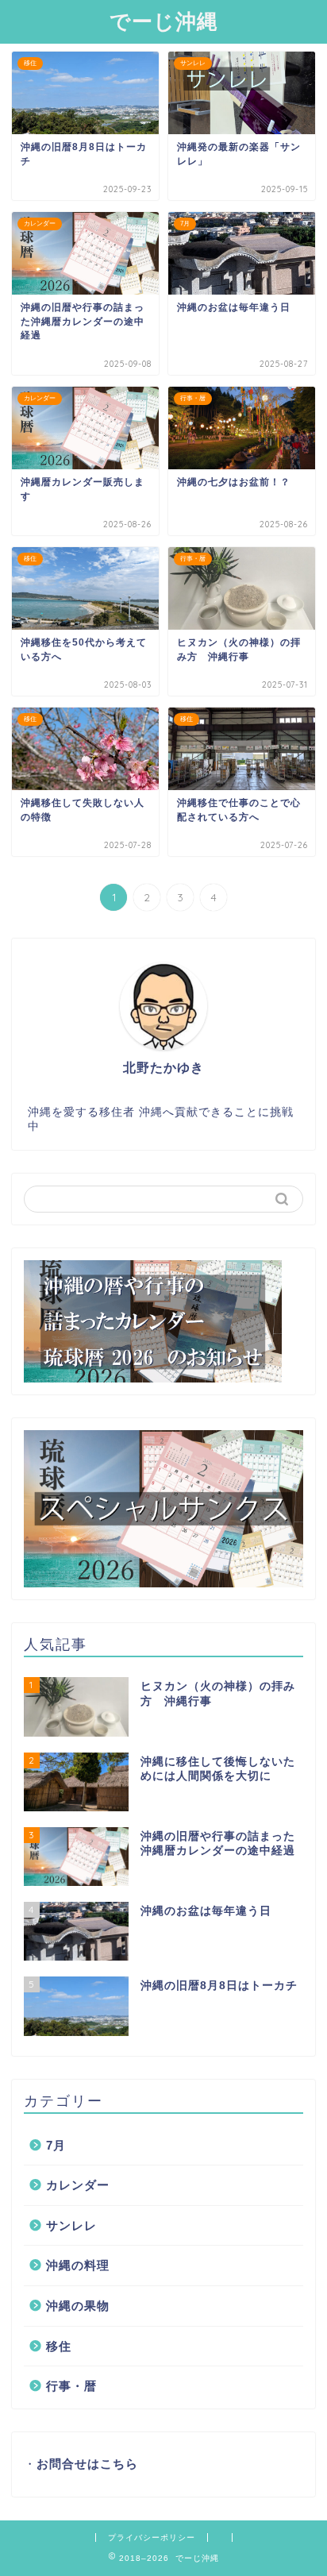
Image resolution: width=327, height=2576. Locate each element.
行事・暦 (71, 2386)
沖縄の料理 (78, 2265)
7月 (56, 2145)
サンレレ (71, 2225)
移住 (59, 2346)
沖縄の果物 (78, 2306)
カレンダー (78, 2185)
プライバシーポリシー (152, 2537)
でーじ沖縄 (164, 21)
